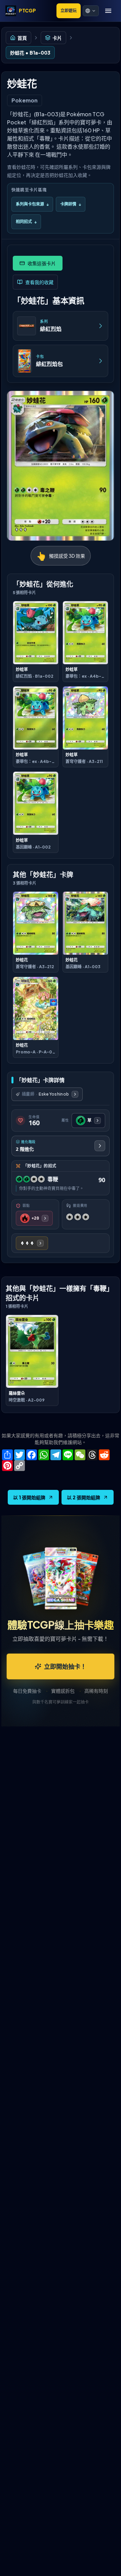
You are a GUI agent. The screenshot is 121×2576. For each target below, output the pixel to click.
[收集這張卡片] (38, 263)
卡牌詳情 (71, 204)
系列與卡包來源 (32, 204)
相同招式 (26, 222)
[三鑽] (32, 1243)
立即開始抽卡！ (65, 1666)
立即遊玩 (69, 11)
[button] (91, 11)
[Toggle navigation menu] (108, 11)
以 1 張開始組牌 (29, 1497)
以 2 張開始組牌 (84, 1497)
